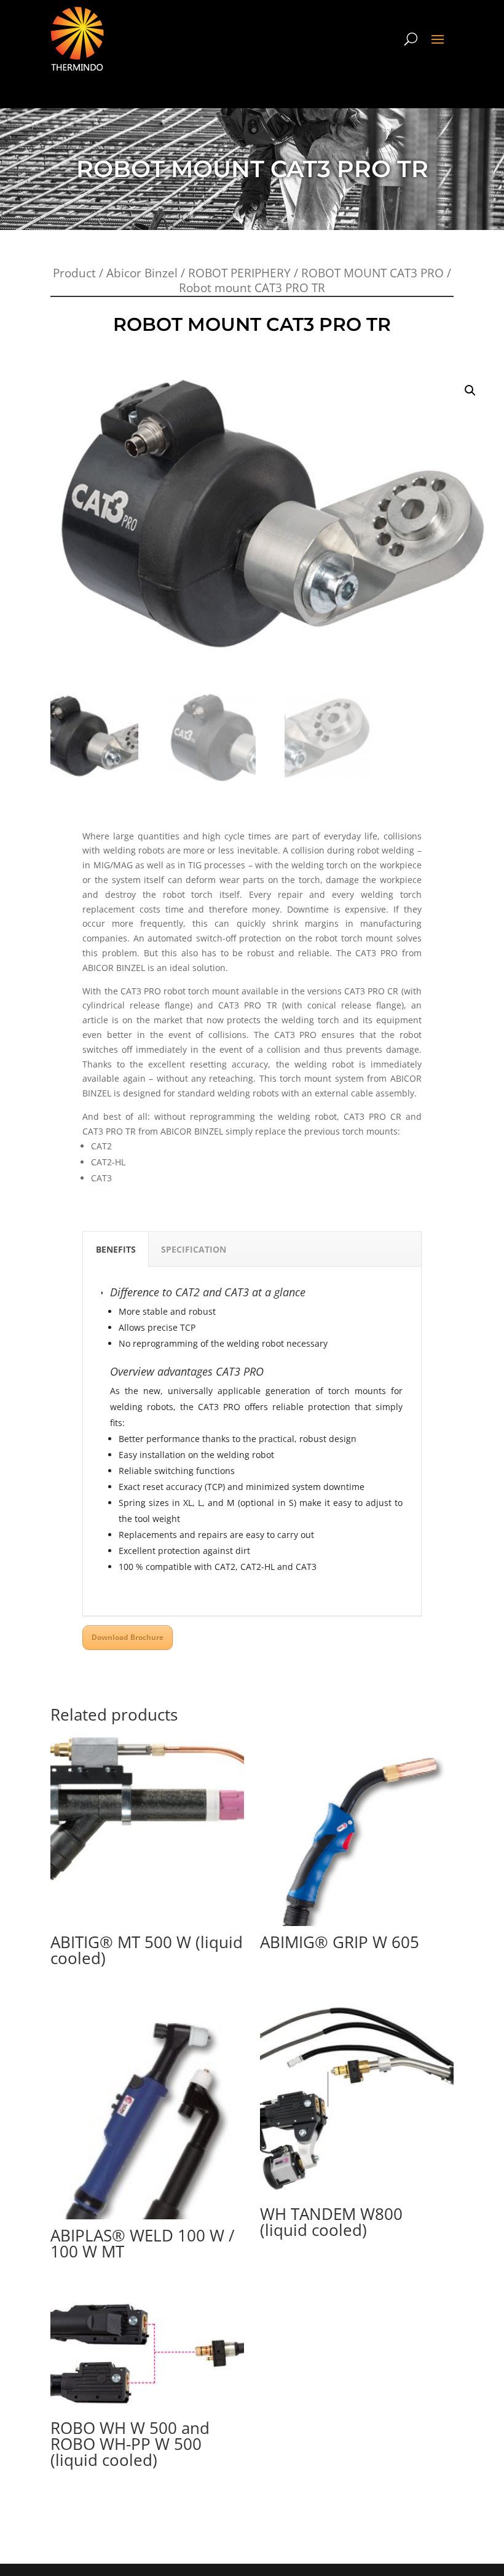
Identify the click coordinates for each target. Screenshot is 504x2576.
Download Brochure (128, 1637)
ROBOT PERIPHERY (239, 273)
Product (74, 273)
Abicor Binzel (142, 273)
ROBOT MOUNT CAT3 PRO (372, 273)
